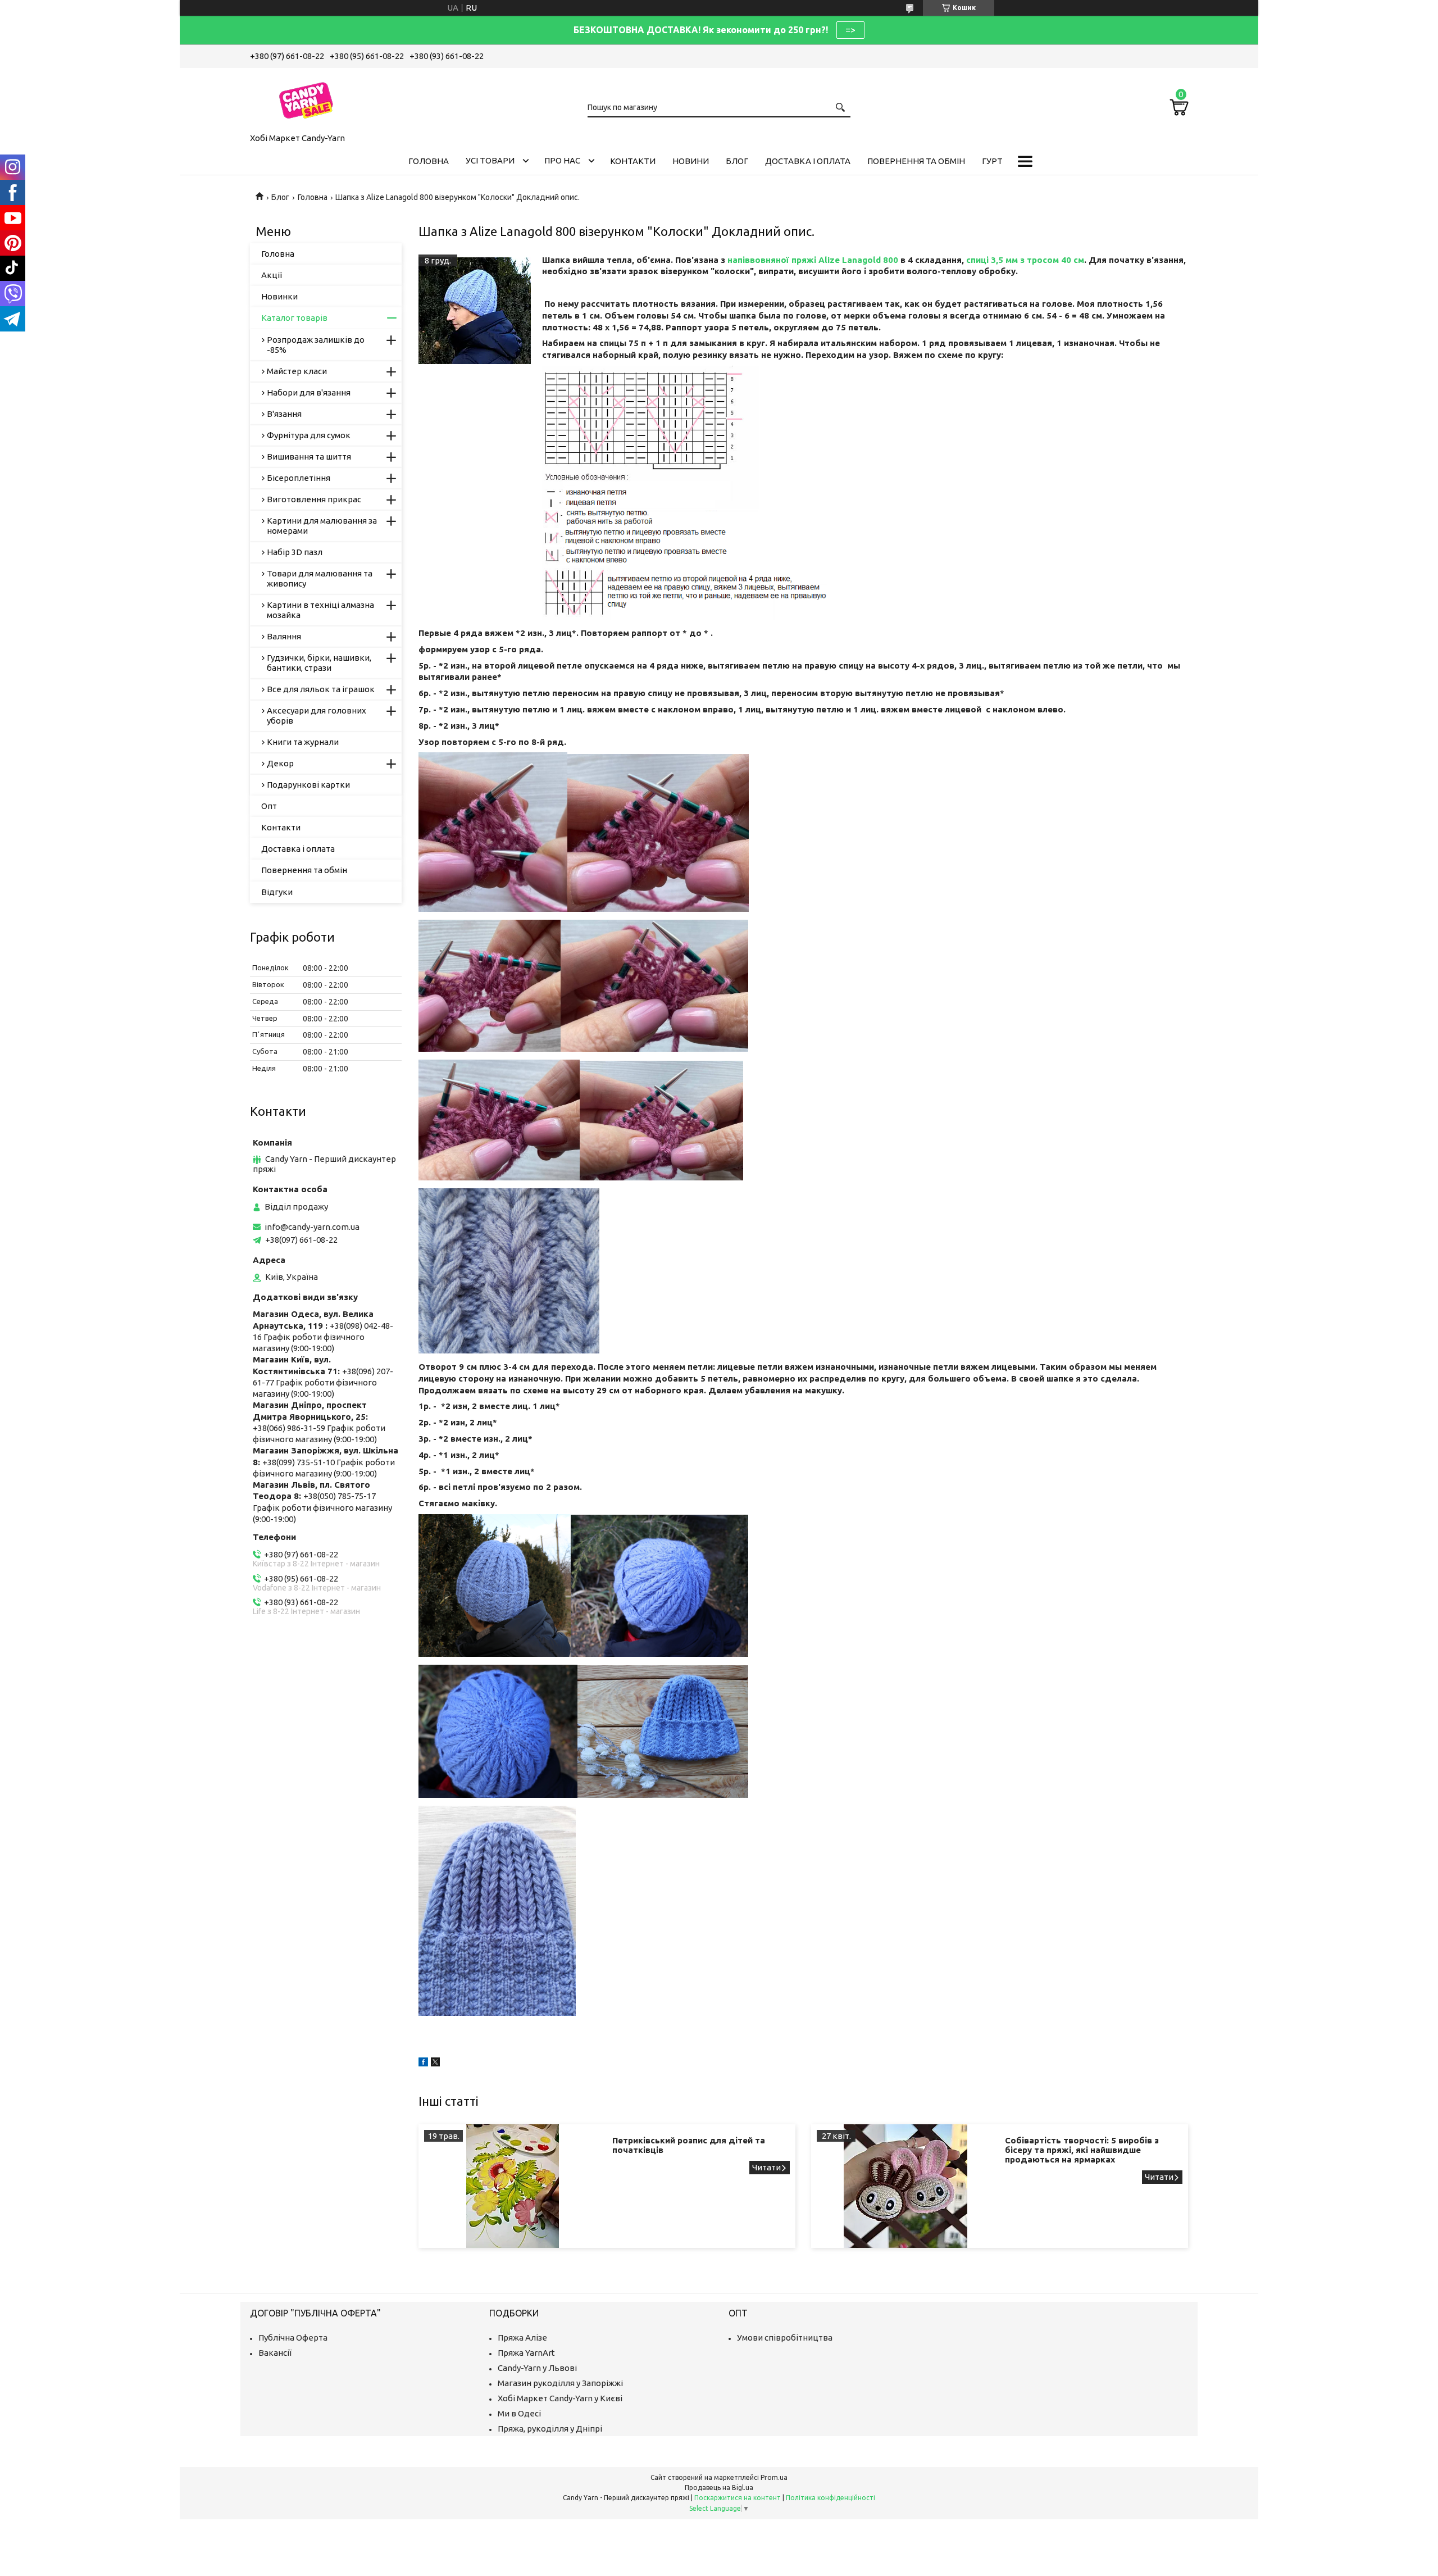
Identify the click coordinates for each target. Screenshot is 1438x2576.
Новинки (279, 296)
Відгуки (277, 892)
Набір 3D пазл (295, 552)
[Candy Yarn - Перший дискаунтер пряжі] (306, 98)
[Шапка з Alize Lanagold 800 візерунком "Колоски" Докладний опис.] (475, 311)
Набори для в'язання (309, 392)
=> (850, 30)
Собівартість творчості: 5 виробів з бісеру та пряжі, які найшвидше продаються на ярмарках (1082, 2150)
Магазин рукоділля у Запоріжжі (560, 2383)
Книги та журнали (303, 742)
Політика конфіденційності (831, 2498)
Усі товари (490, 160)
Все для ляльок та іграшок (321, 689)
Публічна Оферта (293, 2338)
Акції (272, 275)
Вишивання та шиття (309, 456)
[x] (435, 2063)
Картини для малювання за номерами (322, 526)
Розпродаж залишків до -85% (316, 345)
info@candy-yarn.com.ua (312, 1227)
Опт (269, 806)
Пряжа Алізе (522, 2338)
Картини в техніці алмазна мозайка (320, 610)
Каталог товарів (294, 318)
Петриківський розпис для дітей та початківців (689, 2145)
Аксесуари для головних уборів (317, 715)
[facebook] (423, 2063)
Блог (737, 161)
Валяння (284, 636)
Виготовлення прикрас (314, 499)
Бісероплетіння (299, 478)
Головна (429, 161)
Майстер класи (297, 371)
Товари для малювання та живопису (320, 578)
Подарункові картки (308, 785)
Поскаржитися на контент (738, 2498)
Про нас (562, 160)
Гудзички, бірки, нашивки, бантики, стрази (319, 663)
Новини (691, 161)
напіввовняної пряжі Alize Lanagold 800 (813, 260)
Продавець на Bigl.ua (719, 2488)
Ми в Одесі (519, 2413)
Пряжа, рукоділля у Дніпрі (550, 2429)
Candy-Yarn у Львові (537, 2368)
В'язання (284, 414)
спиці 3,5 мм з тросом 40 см (1025, 260)
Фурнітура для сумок (309, 435)
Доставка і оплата (808, 161)
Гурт (992, 161)
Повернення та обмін (916, 161)
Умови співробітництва (785, 2338)
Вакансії (275, 2353)
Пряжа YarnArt (526, 2353)
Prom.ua (774, 2477)
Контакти (633, 161)
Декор (280, 763)
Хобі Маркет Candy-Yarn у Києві (560, 2398)
